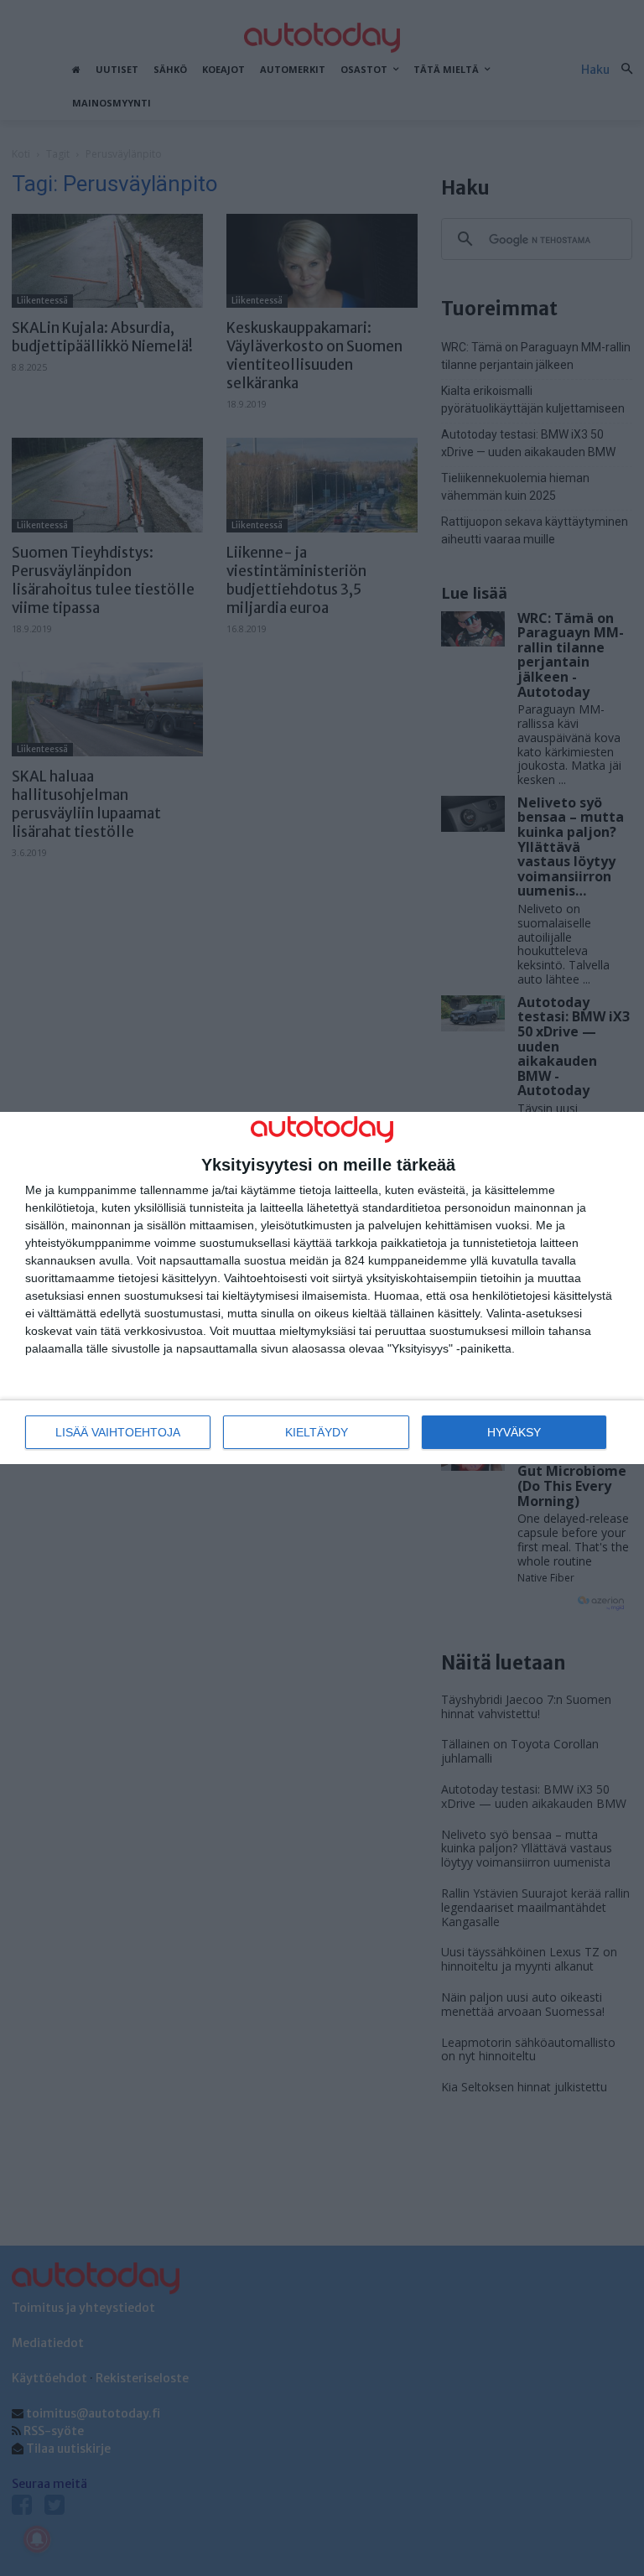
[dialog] (322, 1288)
